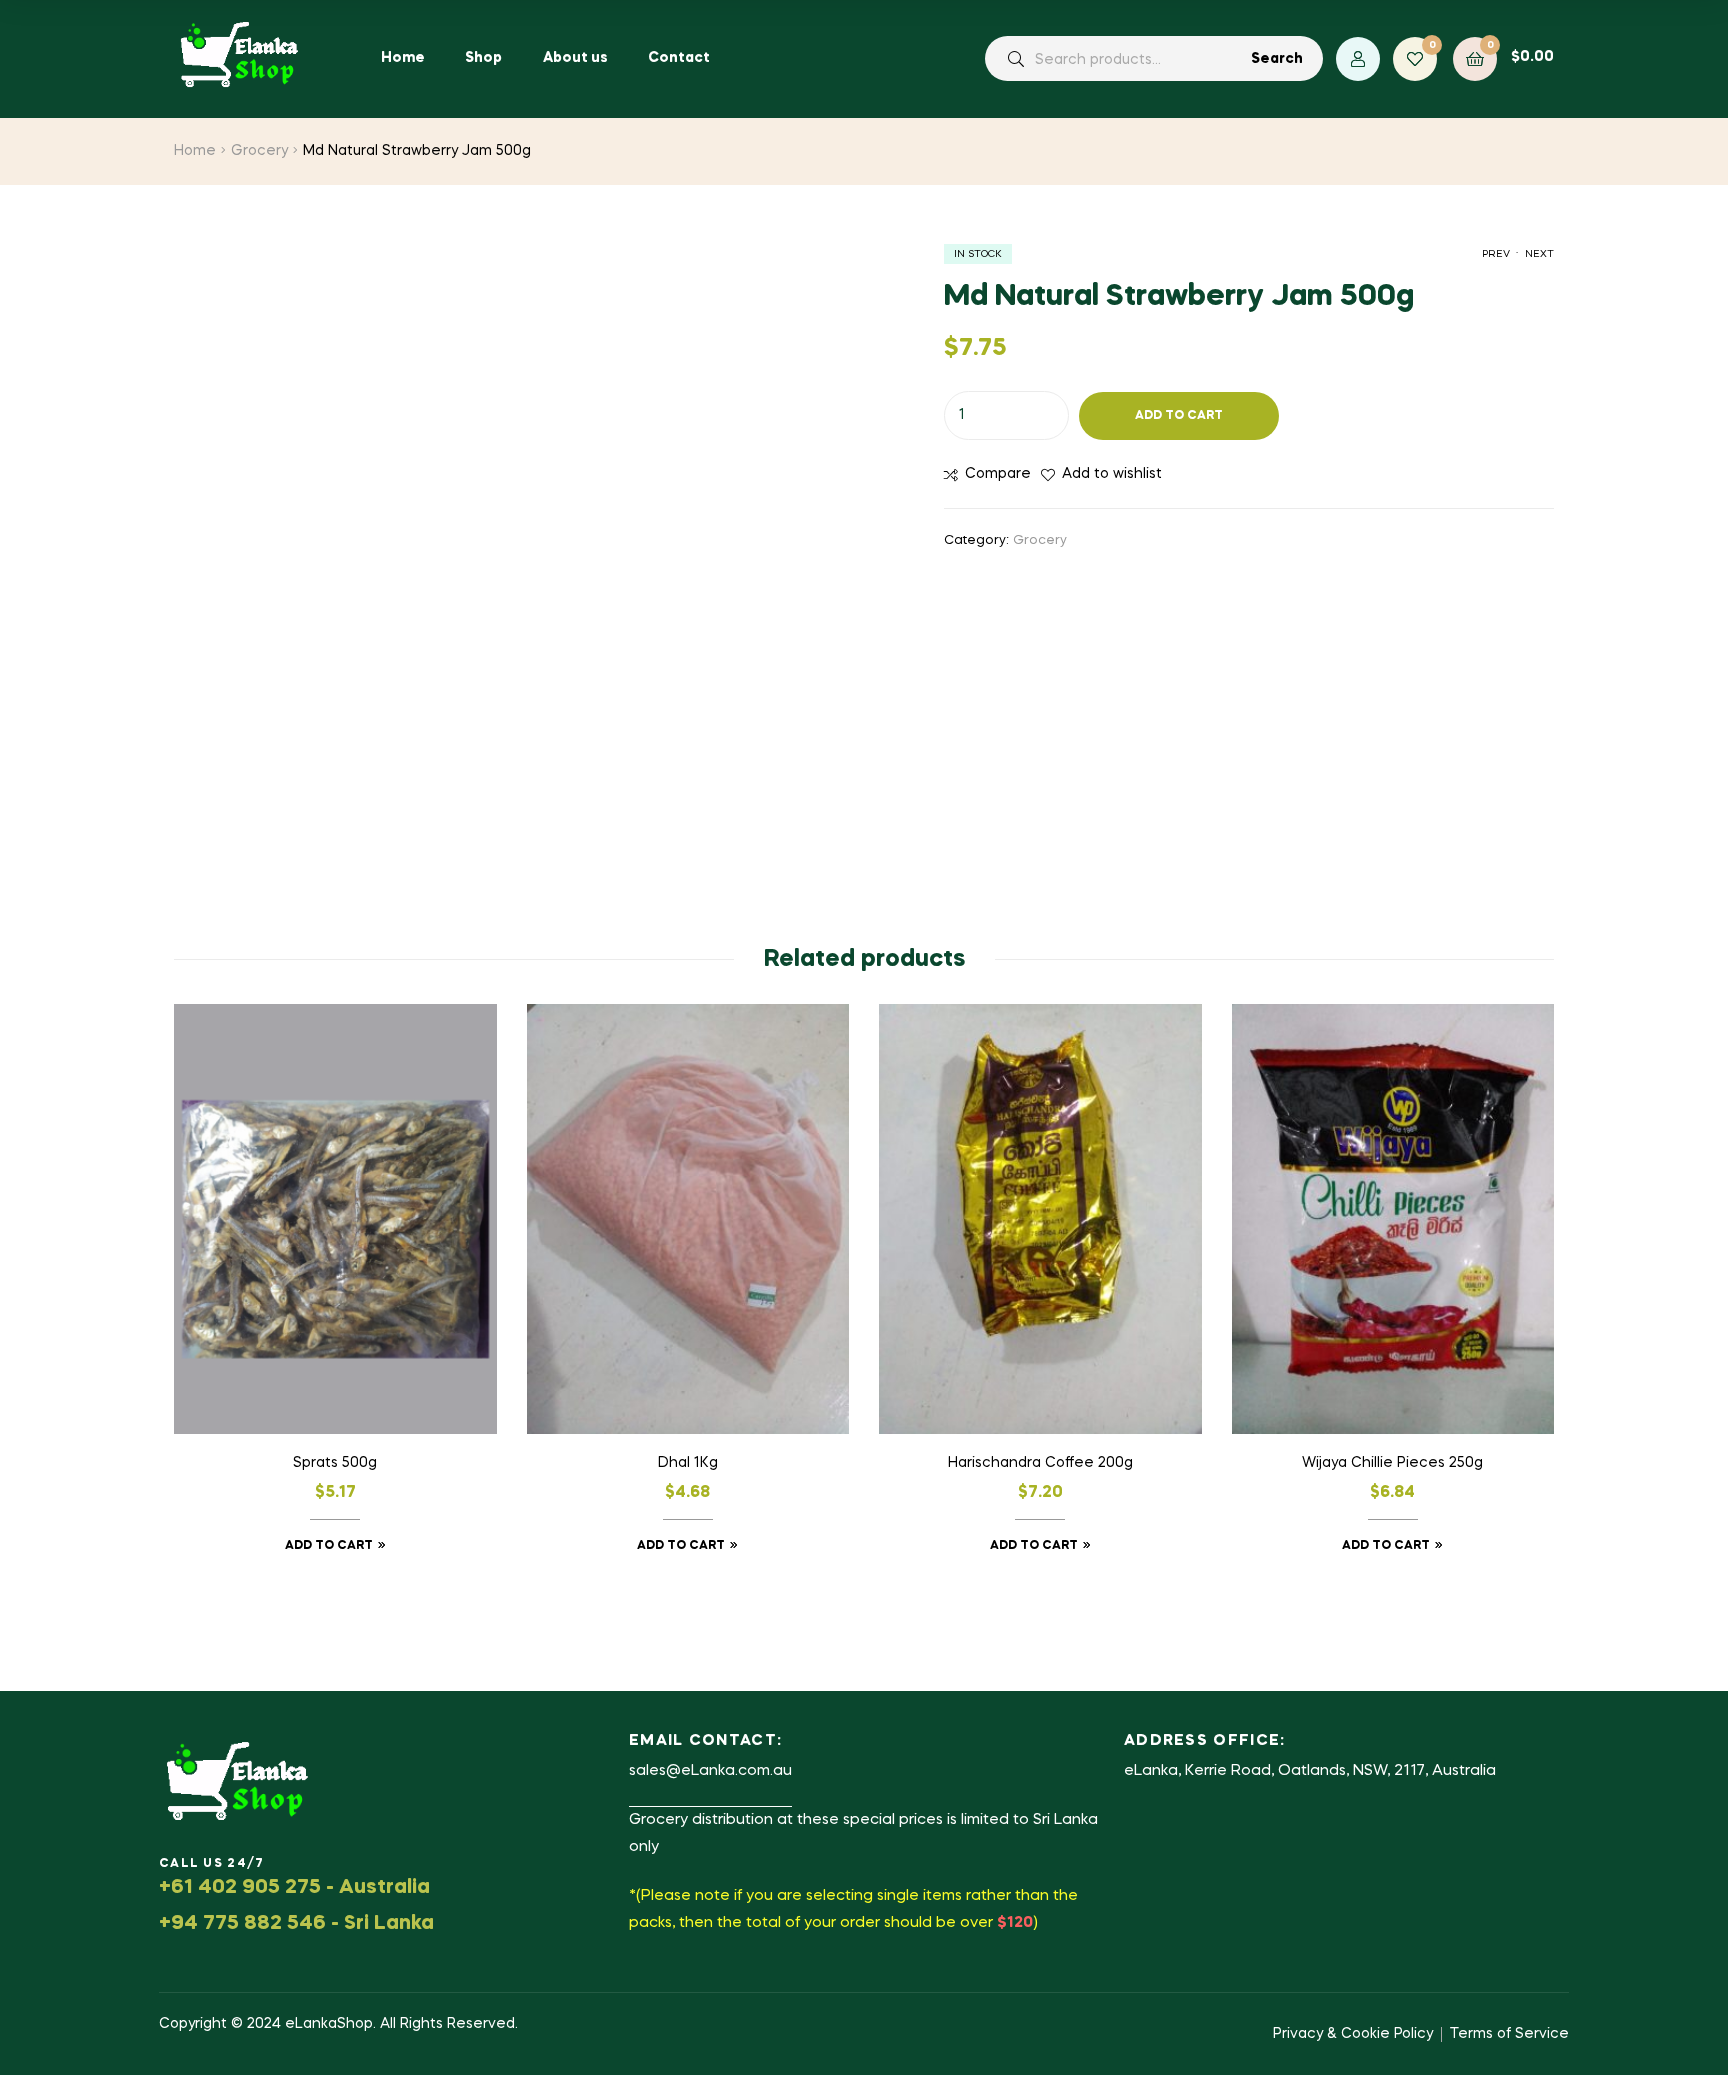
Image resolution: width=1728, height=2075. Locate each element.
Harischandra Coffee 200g (1040, 1463)
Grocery (259, 151)
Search (1277, 59)
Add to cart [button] (329, 1546)
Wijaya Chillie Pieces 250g (1392, 1463)
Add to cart (1179, 416)
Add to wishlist (1112, 474)
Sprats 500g (335, 1463)
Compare (998, 474)
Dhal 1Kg (688, 1463)
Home (195, 151)
